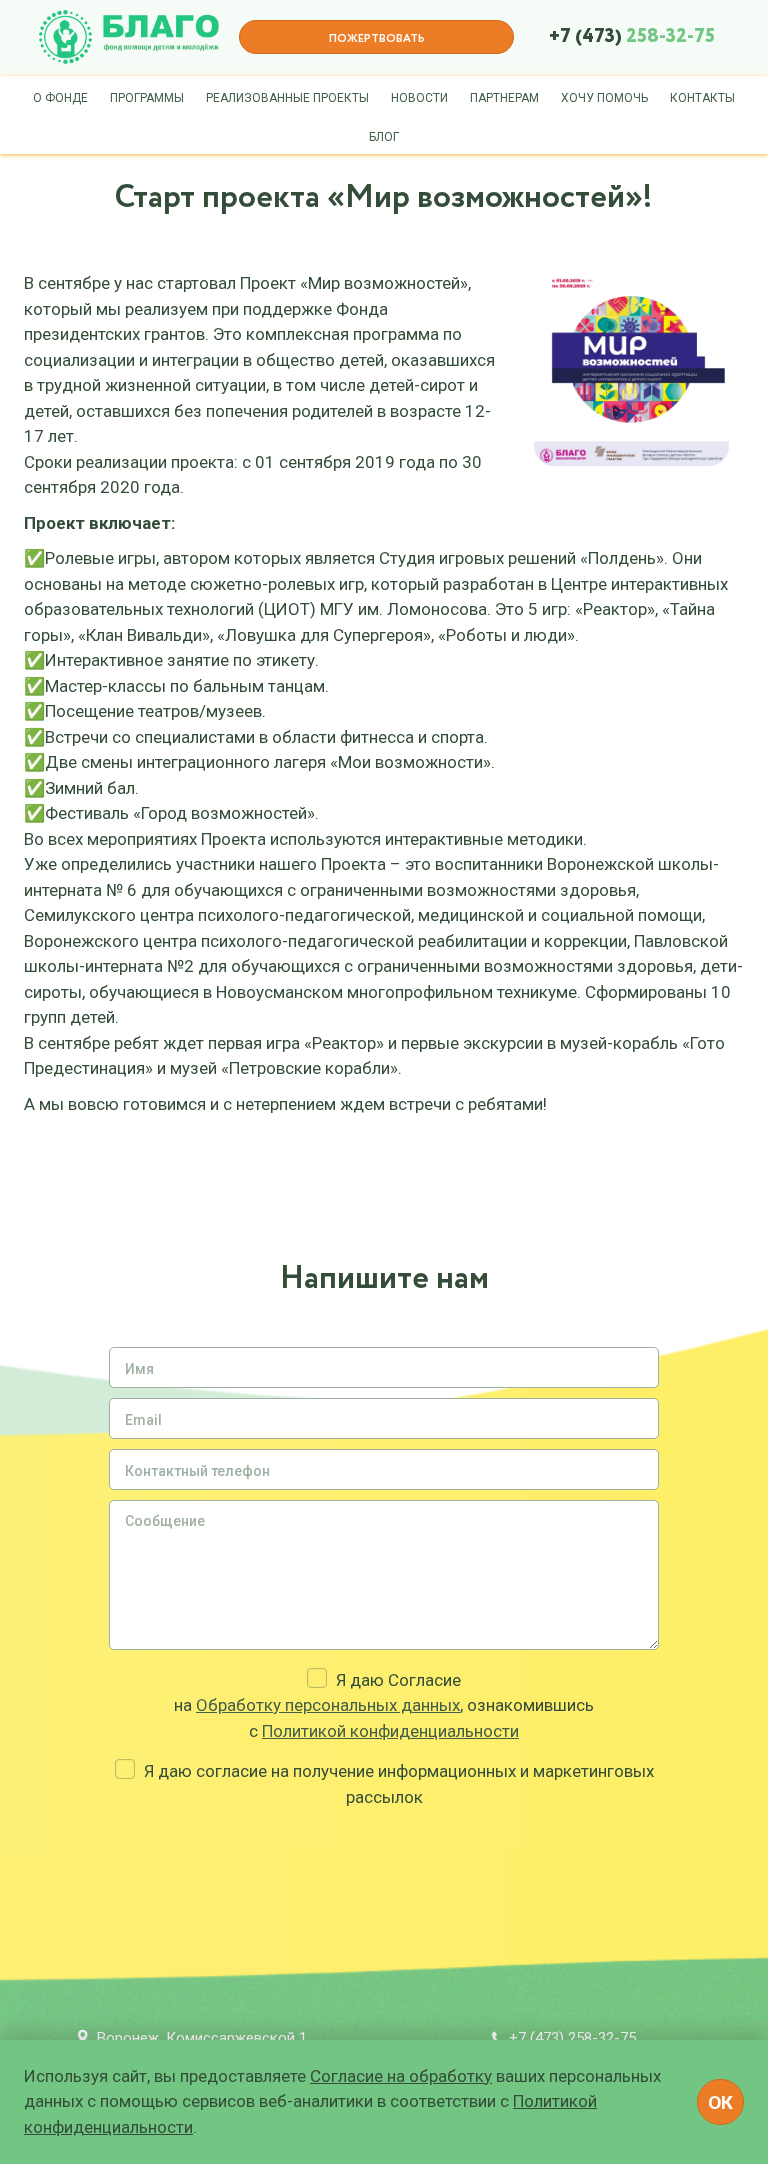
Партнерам (504, 98)
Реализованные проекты (287, 98)
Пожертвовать (377, 39)
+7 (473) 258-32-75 (572, 2038)
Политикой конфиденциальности (390, 1731)
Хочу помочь (604, 98)
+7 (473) (632, 37)
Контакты (702, 98)
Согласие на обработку (401, 2076)
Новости (419, 98)
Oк (720, 2102)
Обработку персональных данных (328, 1705)
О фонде (60, 98)
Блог (384, 137)
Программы (147, 98)
